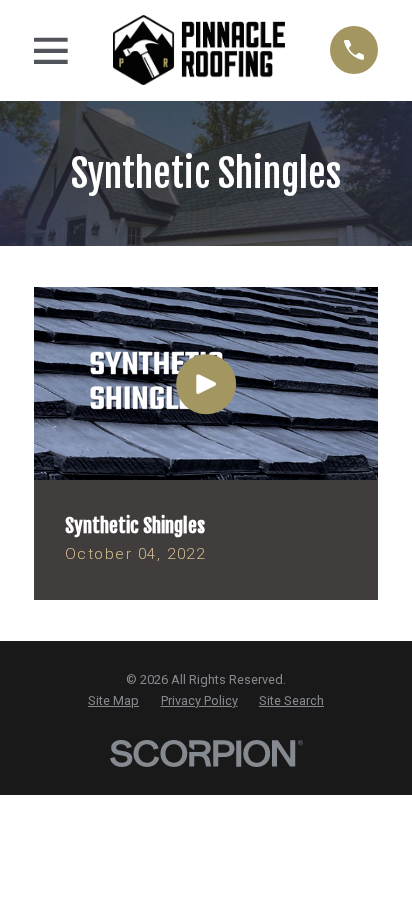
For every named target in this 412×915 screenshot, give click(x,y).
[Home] (199, 50)
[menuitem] (113, 701)
